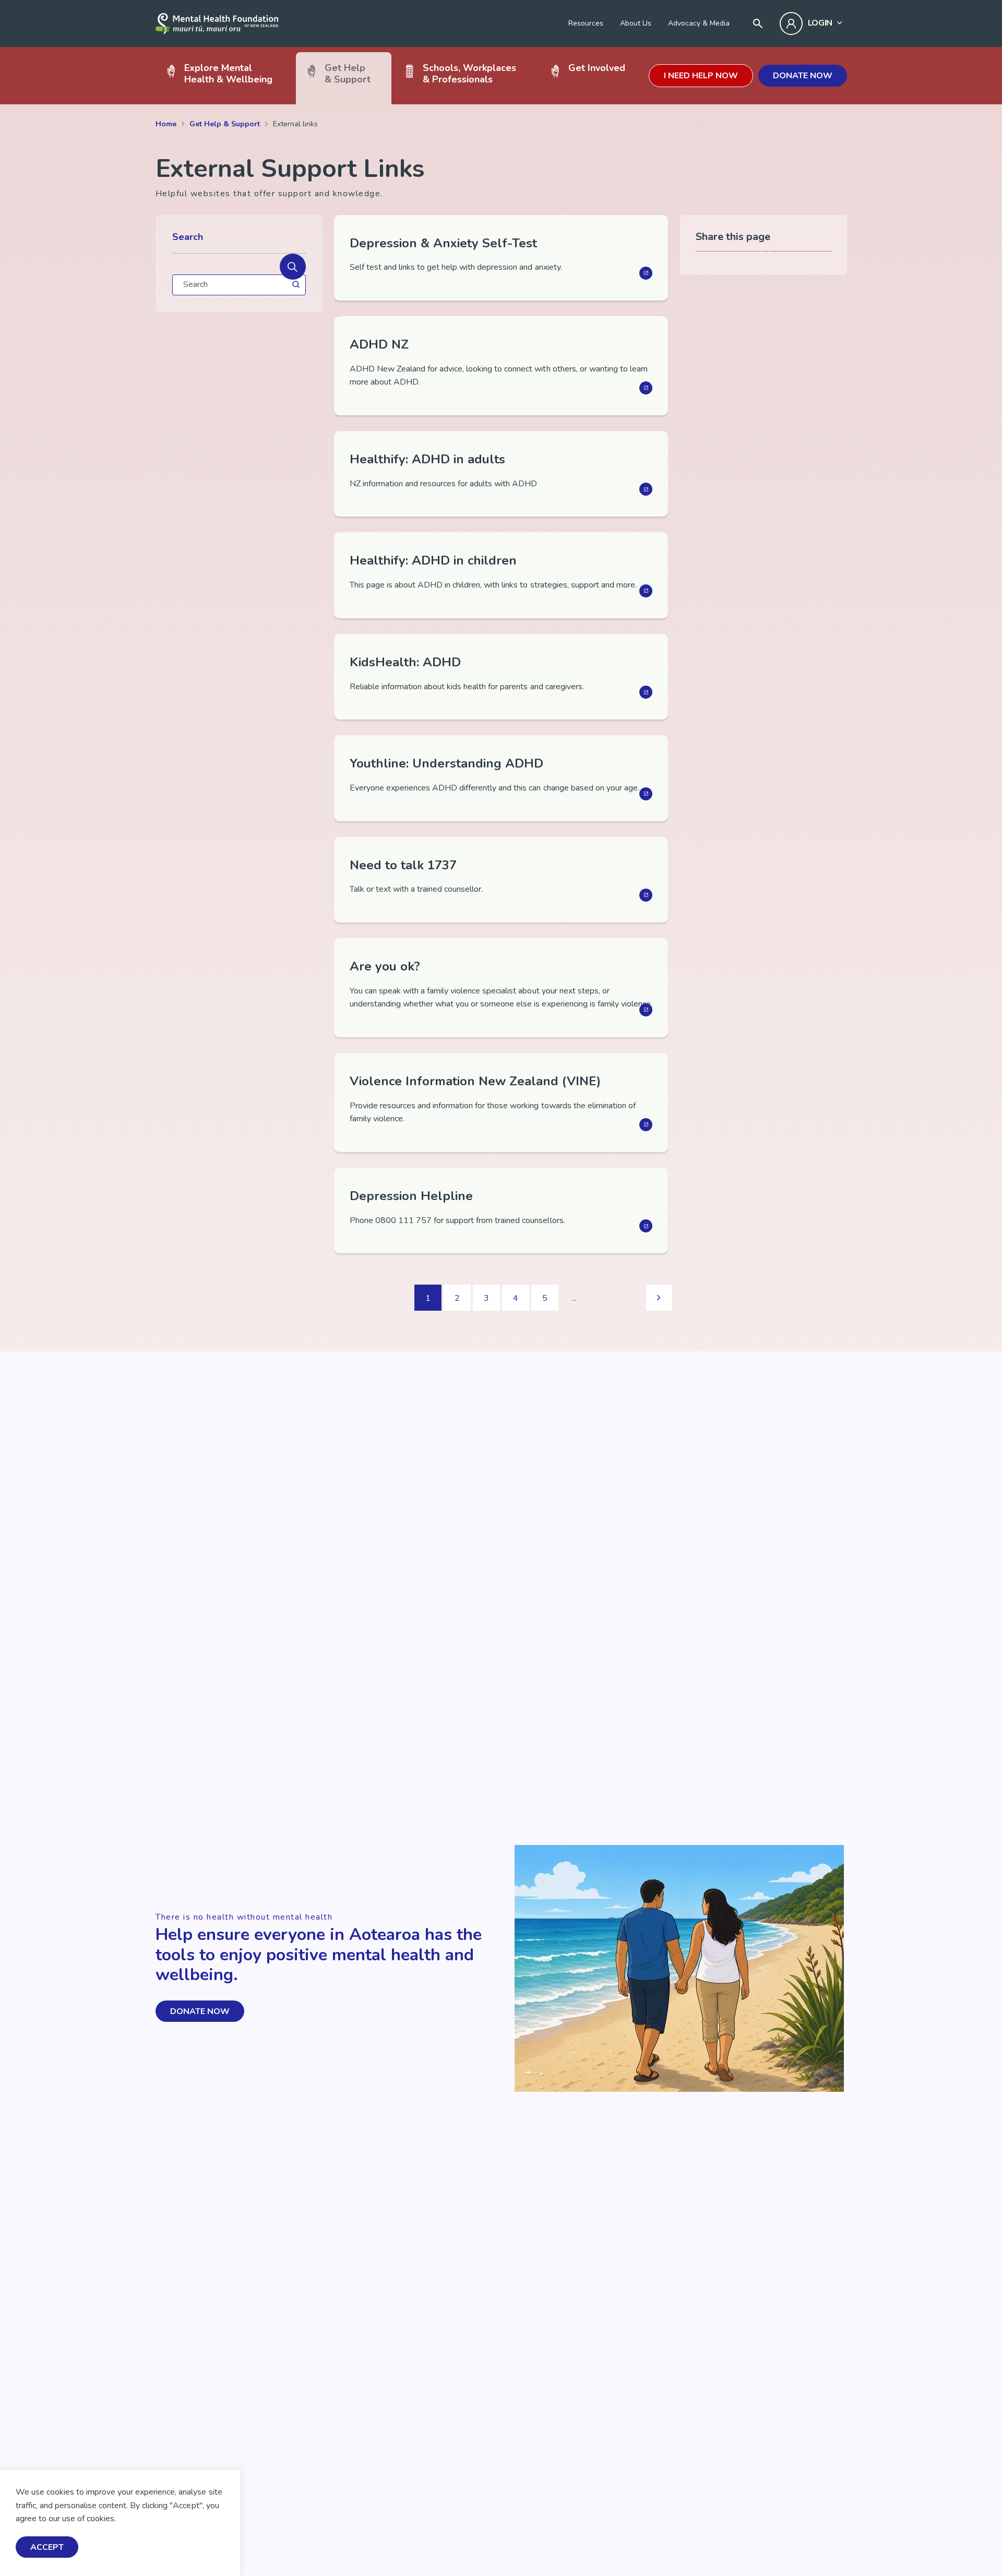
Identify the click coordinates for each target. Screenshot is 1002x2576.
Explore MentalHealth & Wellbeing (228, 73)
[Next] (659, 1298)
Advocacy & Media (699, 23)
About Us (636, 23)
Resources (586, 23)
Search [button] (188, 237)
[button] (293, 267)
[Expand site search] (758, 23)
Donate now (803, 76)
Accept (47, 2547)
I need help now (701, 76)
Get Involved (597, 68)
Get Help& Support (348, 73)
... (574, 1298)
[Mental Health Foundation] (217, 23)
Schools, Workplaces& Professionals (469, 73)
